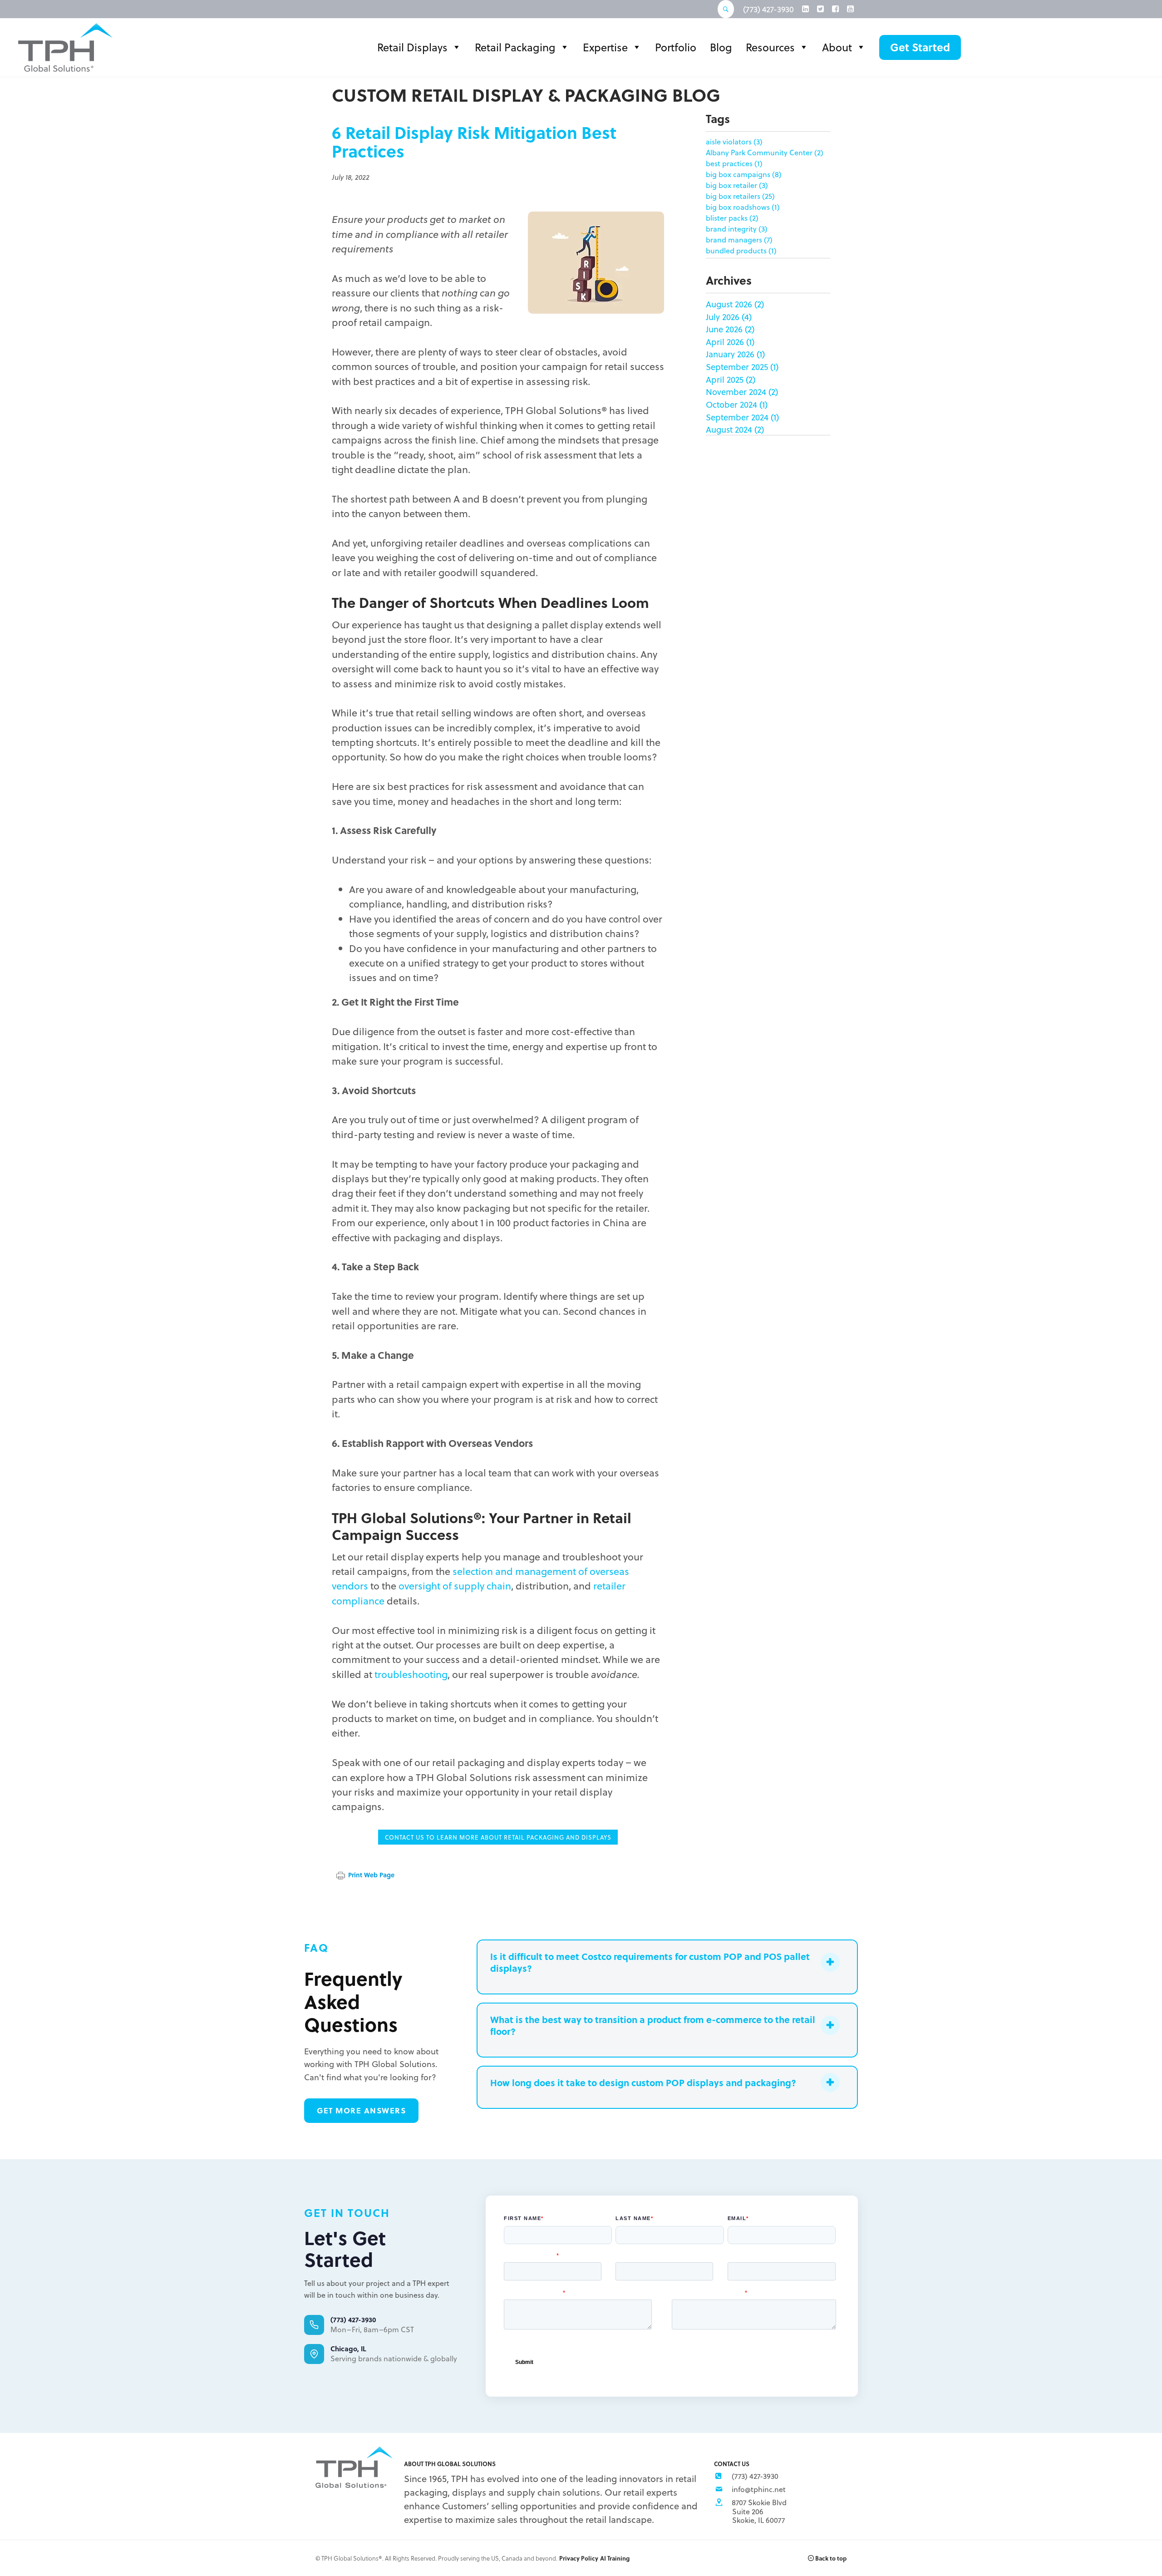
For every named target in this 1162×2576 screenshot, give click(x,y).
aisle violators (734, 141)
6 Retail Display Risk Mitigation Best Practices (474, 142)
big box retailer (737, 185)
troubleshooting (411, 1674)
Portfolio (676, 47)
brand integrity (737, 229)
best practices (734, 163)
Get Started (920, 47)
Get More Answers (361, 2110)
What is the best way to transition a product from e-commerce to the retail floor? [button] (653, 2025)
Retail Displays (412, 47)
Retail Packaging (515, 47)
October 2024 (731, 404)
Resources (770, 47)
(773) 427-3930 (768, 9)
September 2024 (737, 417)
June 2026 (724, 329)
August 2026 (729, 304)
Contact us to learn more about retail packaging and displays (498, 1837)
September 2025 (737, 367)
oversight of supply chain (455, 1585)
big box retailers (740, 196)
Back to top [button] (830, 2558)
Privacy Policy (579, 2558)
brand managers (739, 239)
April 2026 (725, 342)
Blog (721, 47)
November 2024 (736, 392)
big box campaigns (744, 174)
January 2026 (730, 354)
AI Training (615, 2558)
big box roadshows (743, 207)
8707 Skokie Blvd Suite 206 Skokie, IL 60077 (759, 2511)
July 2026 (723, 317)
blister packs (732, 218)
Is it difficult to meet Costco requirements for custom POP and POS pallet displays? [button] (650, 1962)
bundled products (741, 250)
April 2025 (725, 379)
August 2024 (729, 429)
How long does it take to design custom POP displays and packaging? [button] (643, 2083)
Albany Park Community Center (765, 152)
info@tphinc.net (759, 2489)
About (837, 47)
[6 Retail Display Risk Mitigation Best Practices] (596, 261)
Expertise (605, 47)
